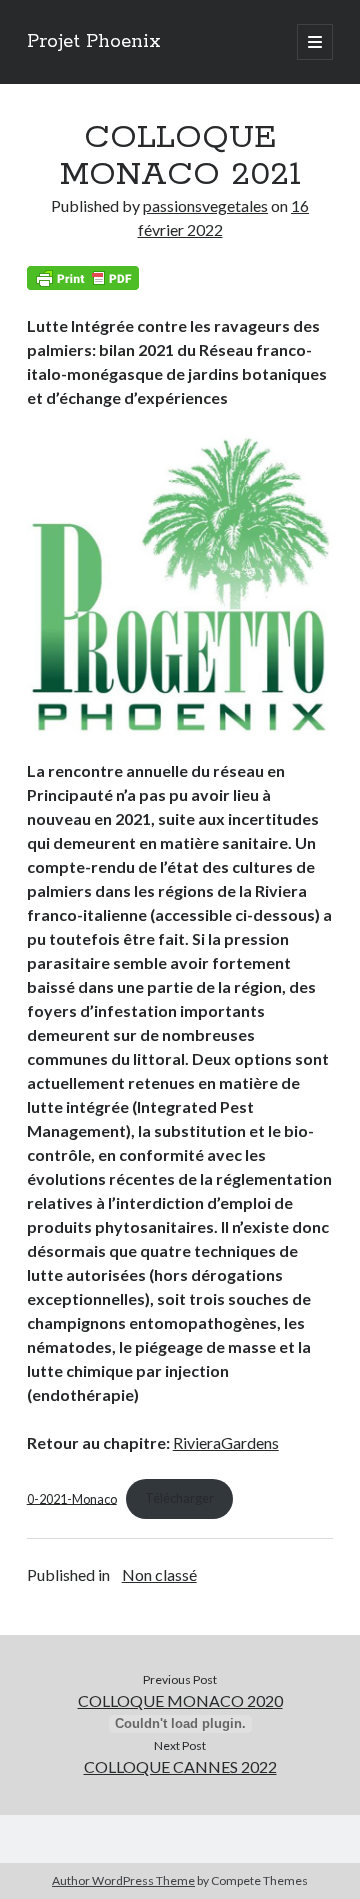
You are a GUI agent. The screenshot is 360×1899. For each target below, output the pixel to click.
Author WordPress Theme (123, 1880)
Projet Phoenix (94, 42)
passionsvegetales (205, 205)
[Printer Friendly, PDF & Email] (83, 278)
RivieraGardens (226, 1442)
